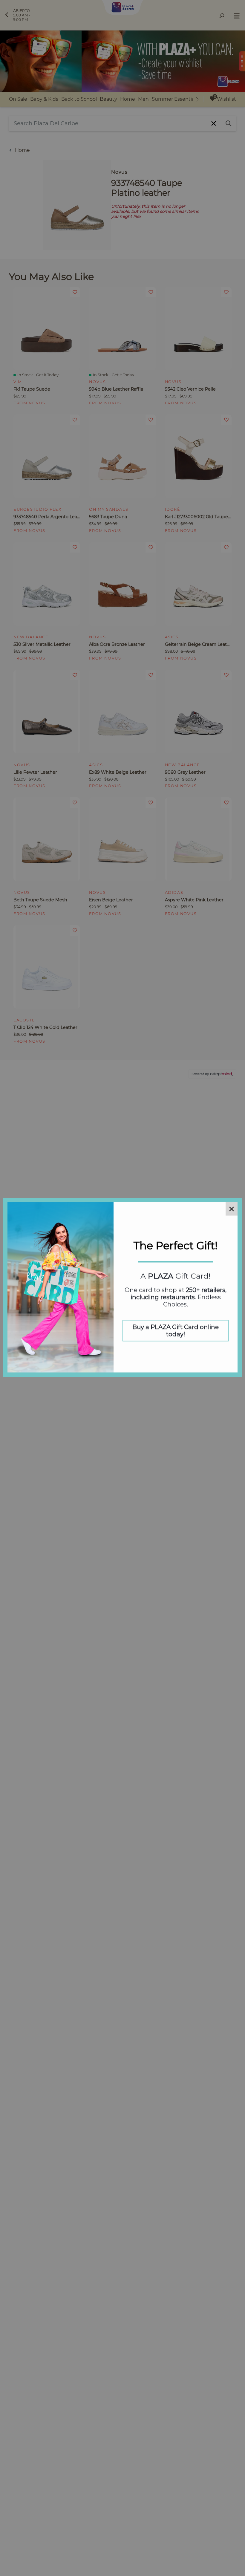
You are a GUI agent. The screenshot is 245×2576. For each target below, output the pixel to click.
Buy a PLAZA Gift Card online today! (176, 1331)
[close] (232, 1210)
